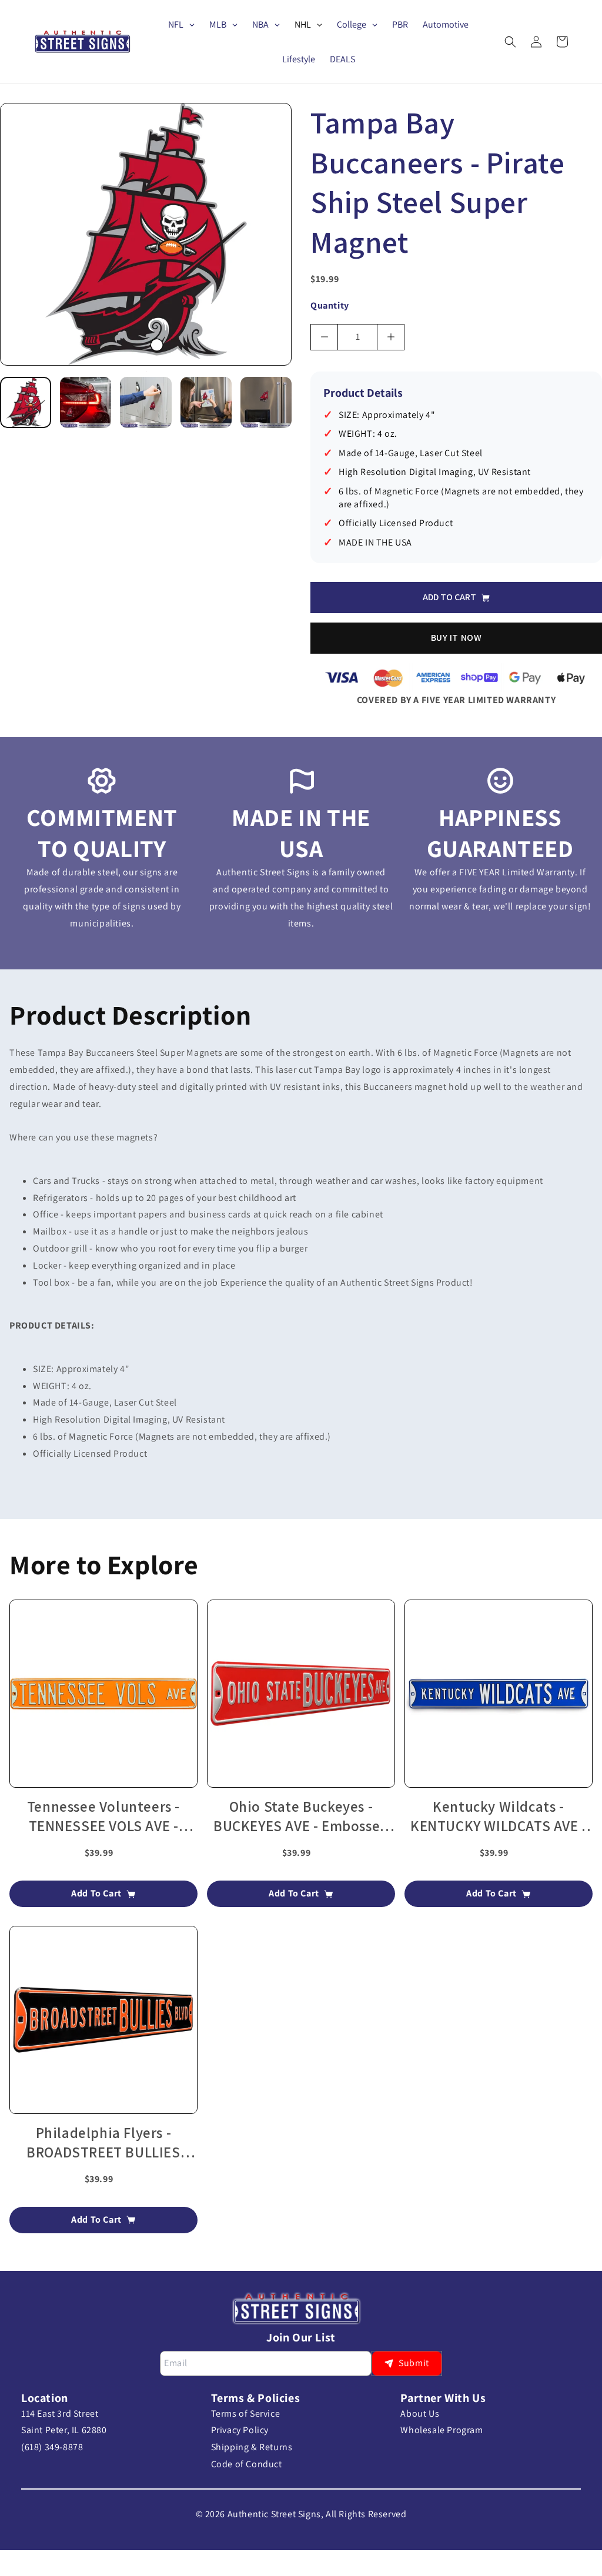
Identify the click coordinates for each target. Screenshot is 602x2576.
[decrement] (324, 337)
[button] (510, 42)
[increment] (391, 337)
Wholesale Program (442, 2430)
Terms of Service (246, 2413)
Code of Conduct (247, 2464)
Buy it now (456, 638)
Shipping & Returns (252, 2447)
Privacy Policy (240, 2430)
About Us (420, 2413)
